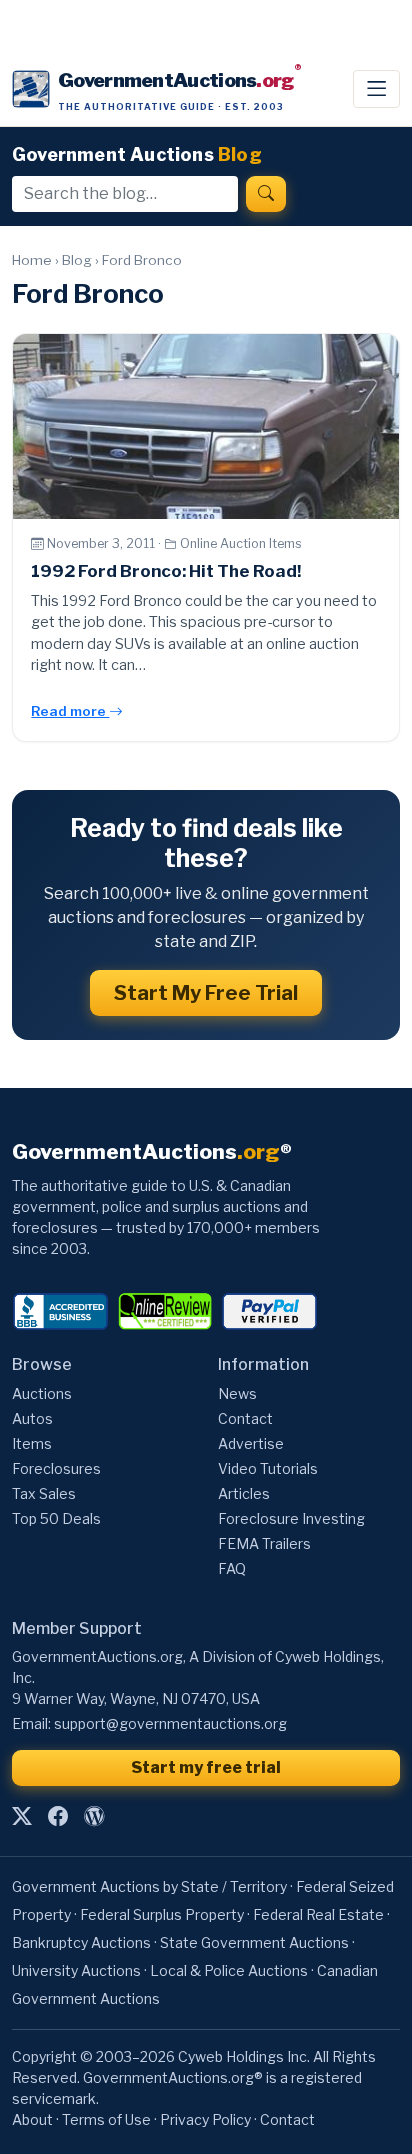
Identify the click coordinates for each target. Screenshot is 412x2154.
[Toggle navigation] (376, 89)
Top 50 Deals (56, 1518)
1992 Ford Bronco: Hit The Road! (166, 571)
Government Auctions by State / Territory (149, 1886)
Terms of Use (106, 2119)
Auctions (42, 1393)
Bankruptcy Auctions (81, 1942)
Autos (32, 1418)
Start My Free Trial (206, 993)
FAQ (232, 1568)
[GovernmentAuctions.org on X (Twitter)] (22, 1817)
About (32, 2119)
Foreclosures (56, 1468)
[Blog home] (94, 1817)
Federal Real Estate (318, 1914)
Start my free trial (206, 1767)
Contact (245, 1418)
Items (32, 1443)
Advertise (251, 1443)
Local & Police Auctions (229, 1970)
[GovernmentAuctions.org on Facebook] (58, 1817)
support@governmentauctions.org (170, 1723)
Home (32, 260)
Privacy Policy (205, 2119)
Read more (70, 711)
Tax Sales (44, 1493)
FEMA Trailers (264, 1543)
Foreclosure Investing (291, 1518)
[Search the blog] (266, 194)
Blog (77, 260)
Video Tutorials (268, 1468)
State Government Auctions (254, 1942)
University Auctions (76, 1970)
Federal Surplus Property (162, 1914)
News (237, 1393)
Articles (244, 1493)
